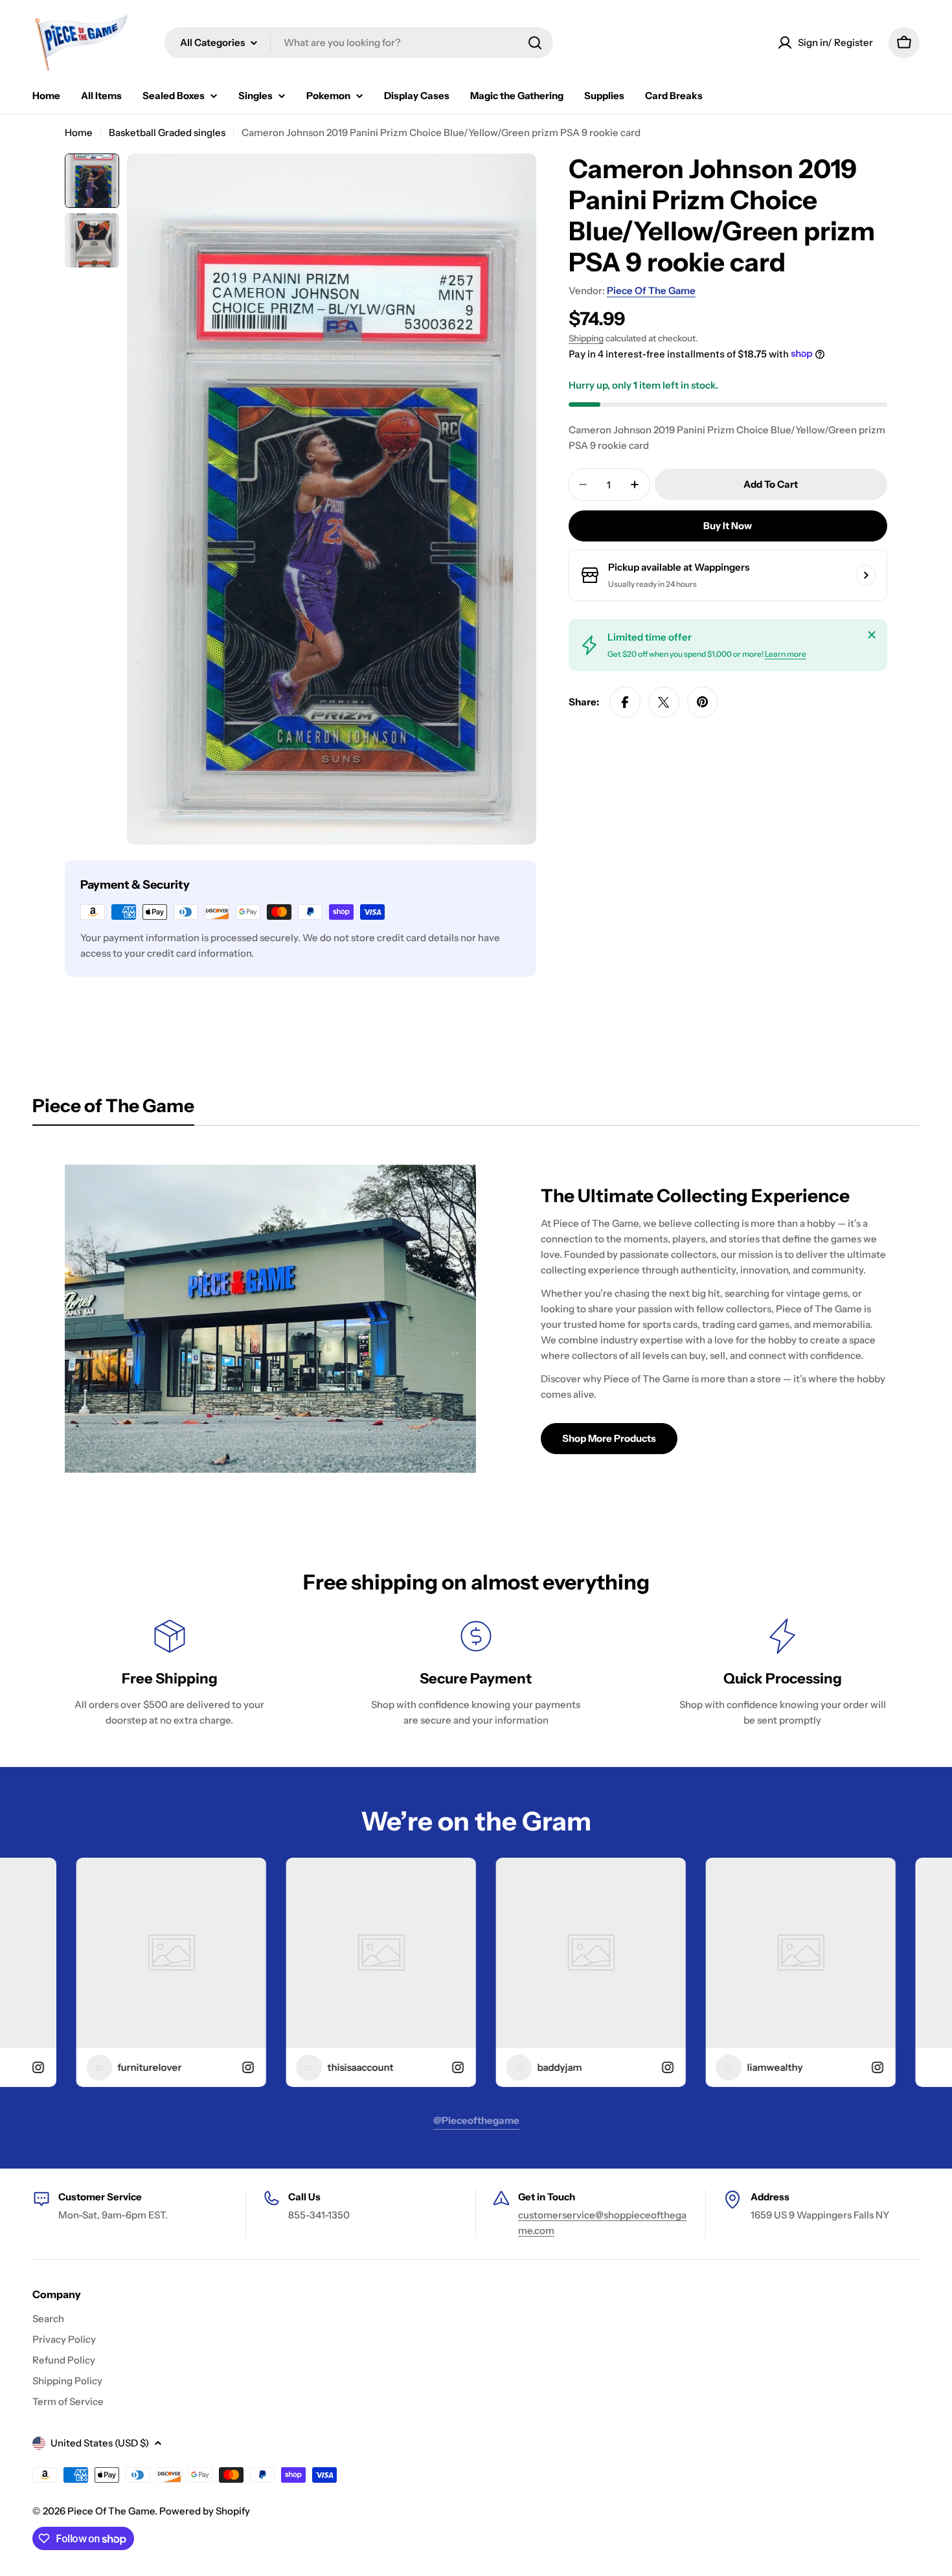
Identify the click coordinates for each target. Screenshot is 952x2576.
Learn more (786, 654)
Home (79, 132)
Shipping (586, 338)
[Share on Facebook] (625, 702)
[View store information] (866, 575)
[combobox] (359, 43)
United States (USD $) (100, 2443)
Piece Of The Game (651, 291)
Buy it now (728, 526)
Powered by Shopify (205, 2511)
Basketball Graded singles (167, 132)
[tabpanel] (476, 1319)
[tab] (113, 1110)
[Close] (872, 635)
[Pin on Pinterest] (703, 702)
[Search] (535, 43)
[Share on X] (664, 702)
